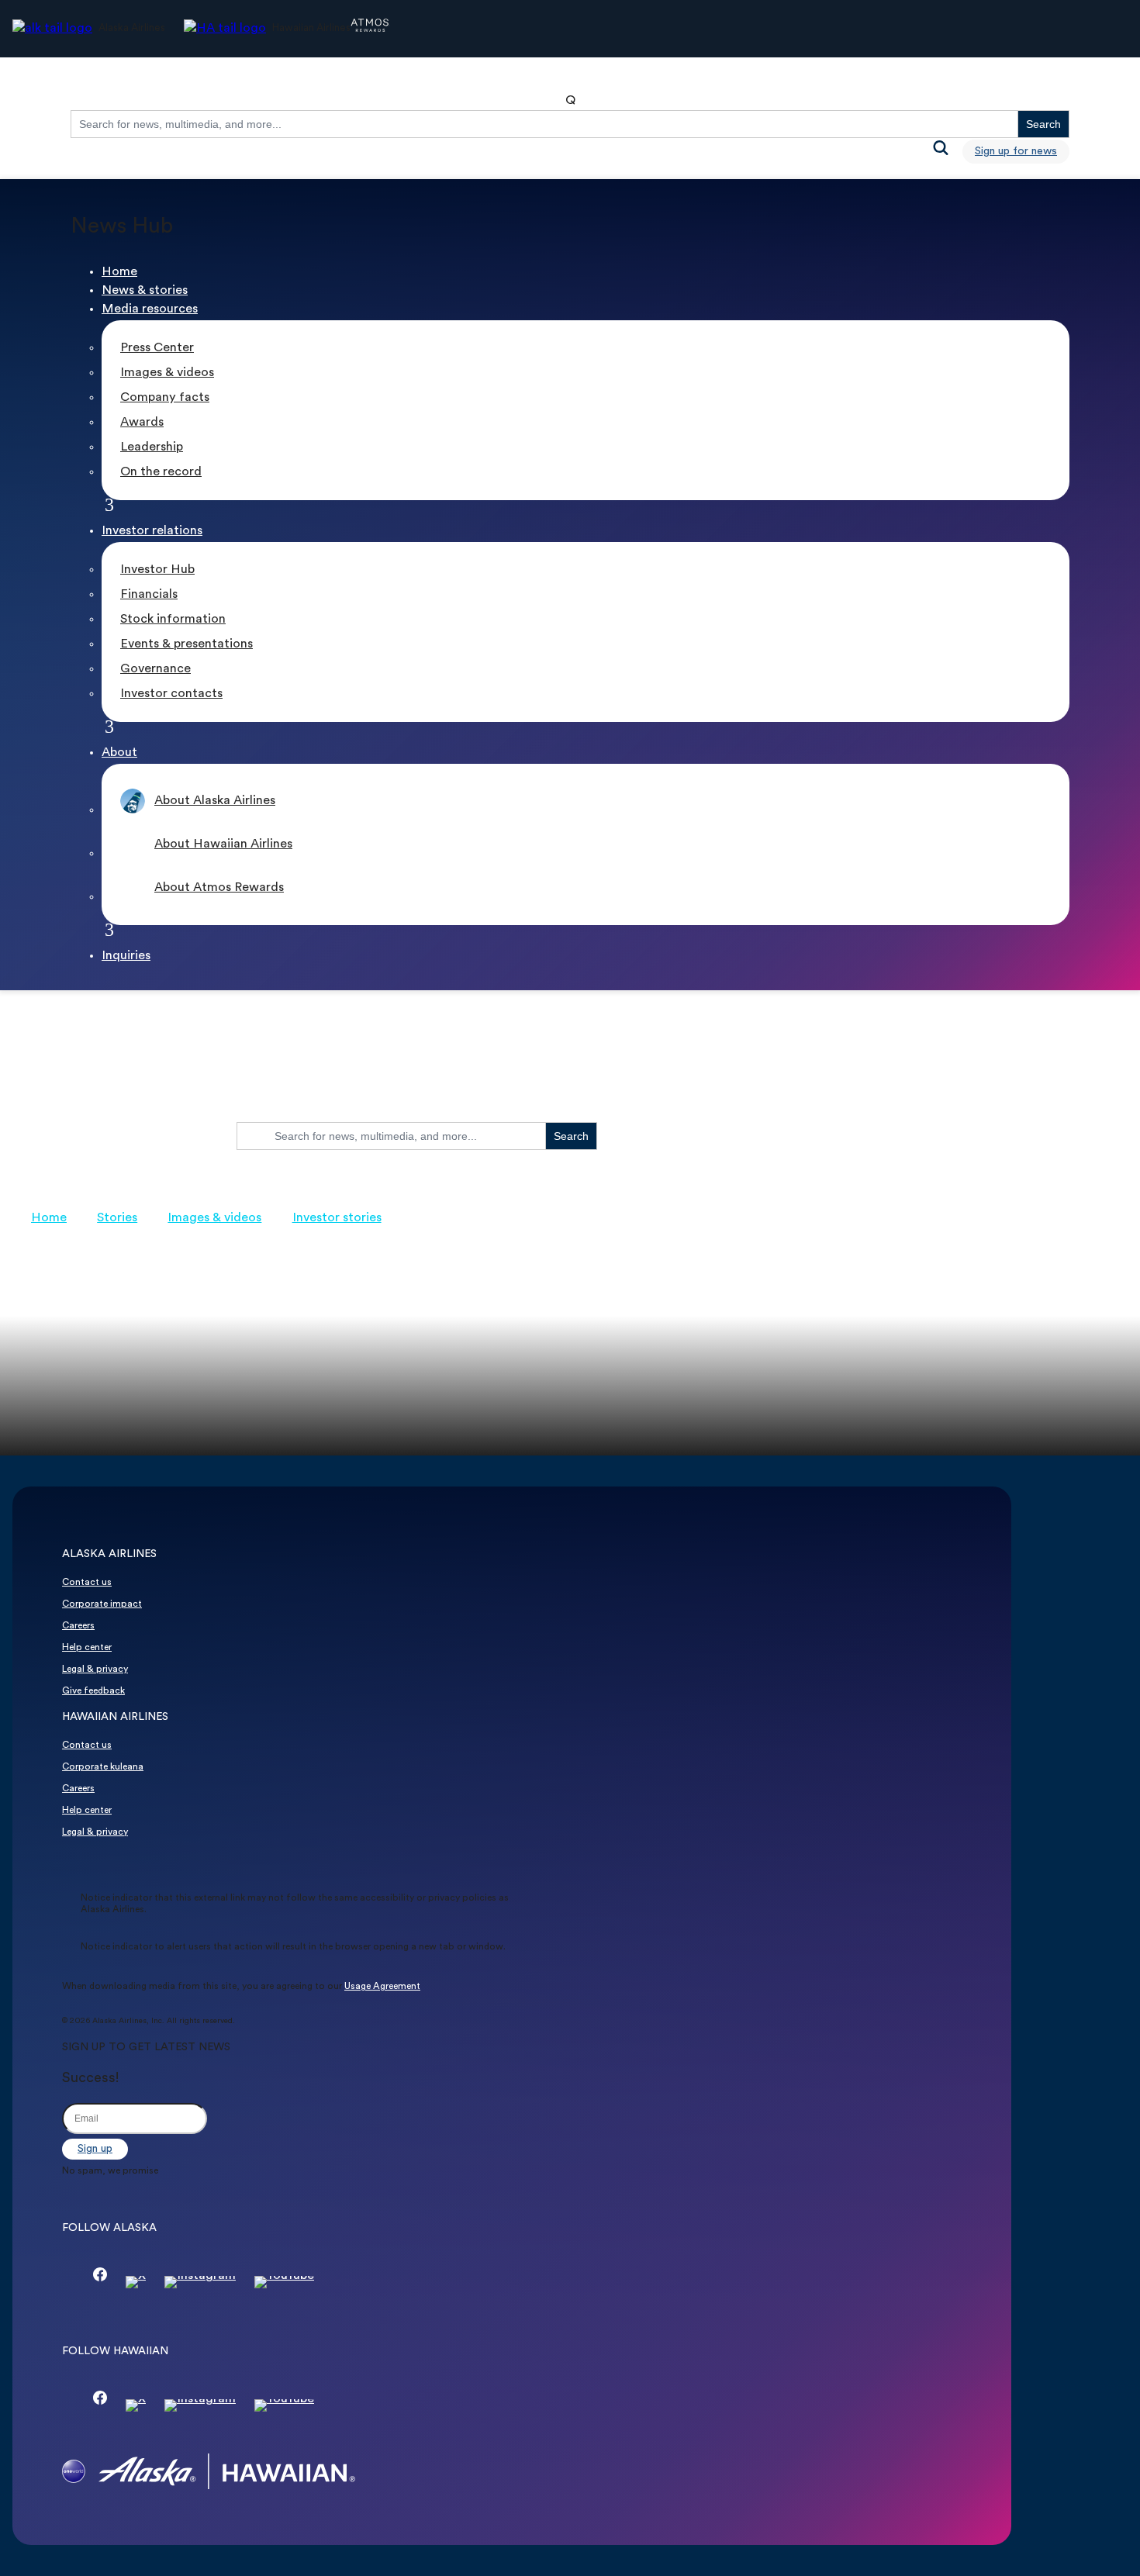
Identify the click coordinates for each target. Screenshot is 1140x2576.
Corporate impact (102, 1604)
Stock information (173, 620)
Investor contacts (171, 694)
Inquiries (126, 956)
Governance (155, 669)
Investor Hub (157, 570)
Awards (142, 423)
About (119, 753)
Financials (149, 595)
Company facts (165, 398)
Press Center (157, 348)
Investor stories (337, 1218)
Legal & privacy (95, 1670)
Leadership (152, 447)
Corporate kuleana (103, 1767)
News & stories (145, 291)
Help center (87, 1648)
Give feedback (93, 1691)
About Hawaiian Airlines (223, 844)
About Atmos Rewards (219, 888)
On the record (161, 472)
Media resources (150, 309)
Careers (78, 1626)
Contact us (87, 1583)
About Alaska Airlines (215, 801)
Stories (117, 1218)
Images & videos (167, 373)
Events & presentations (187, 644)
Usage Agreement (382, 1987)
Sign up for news (1016, 152)
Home (119, 272)
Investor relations (152, 531)
